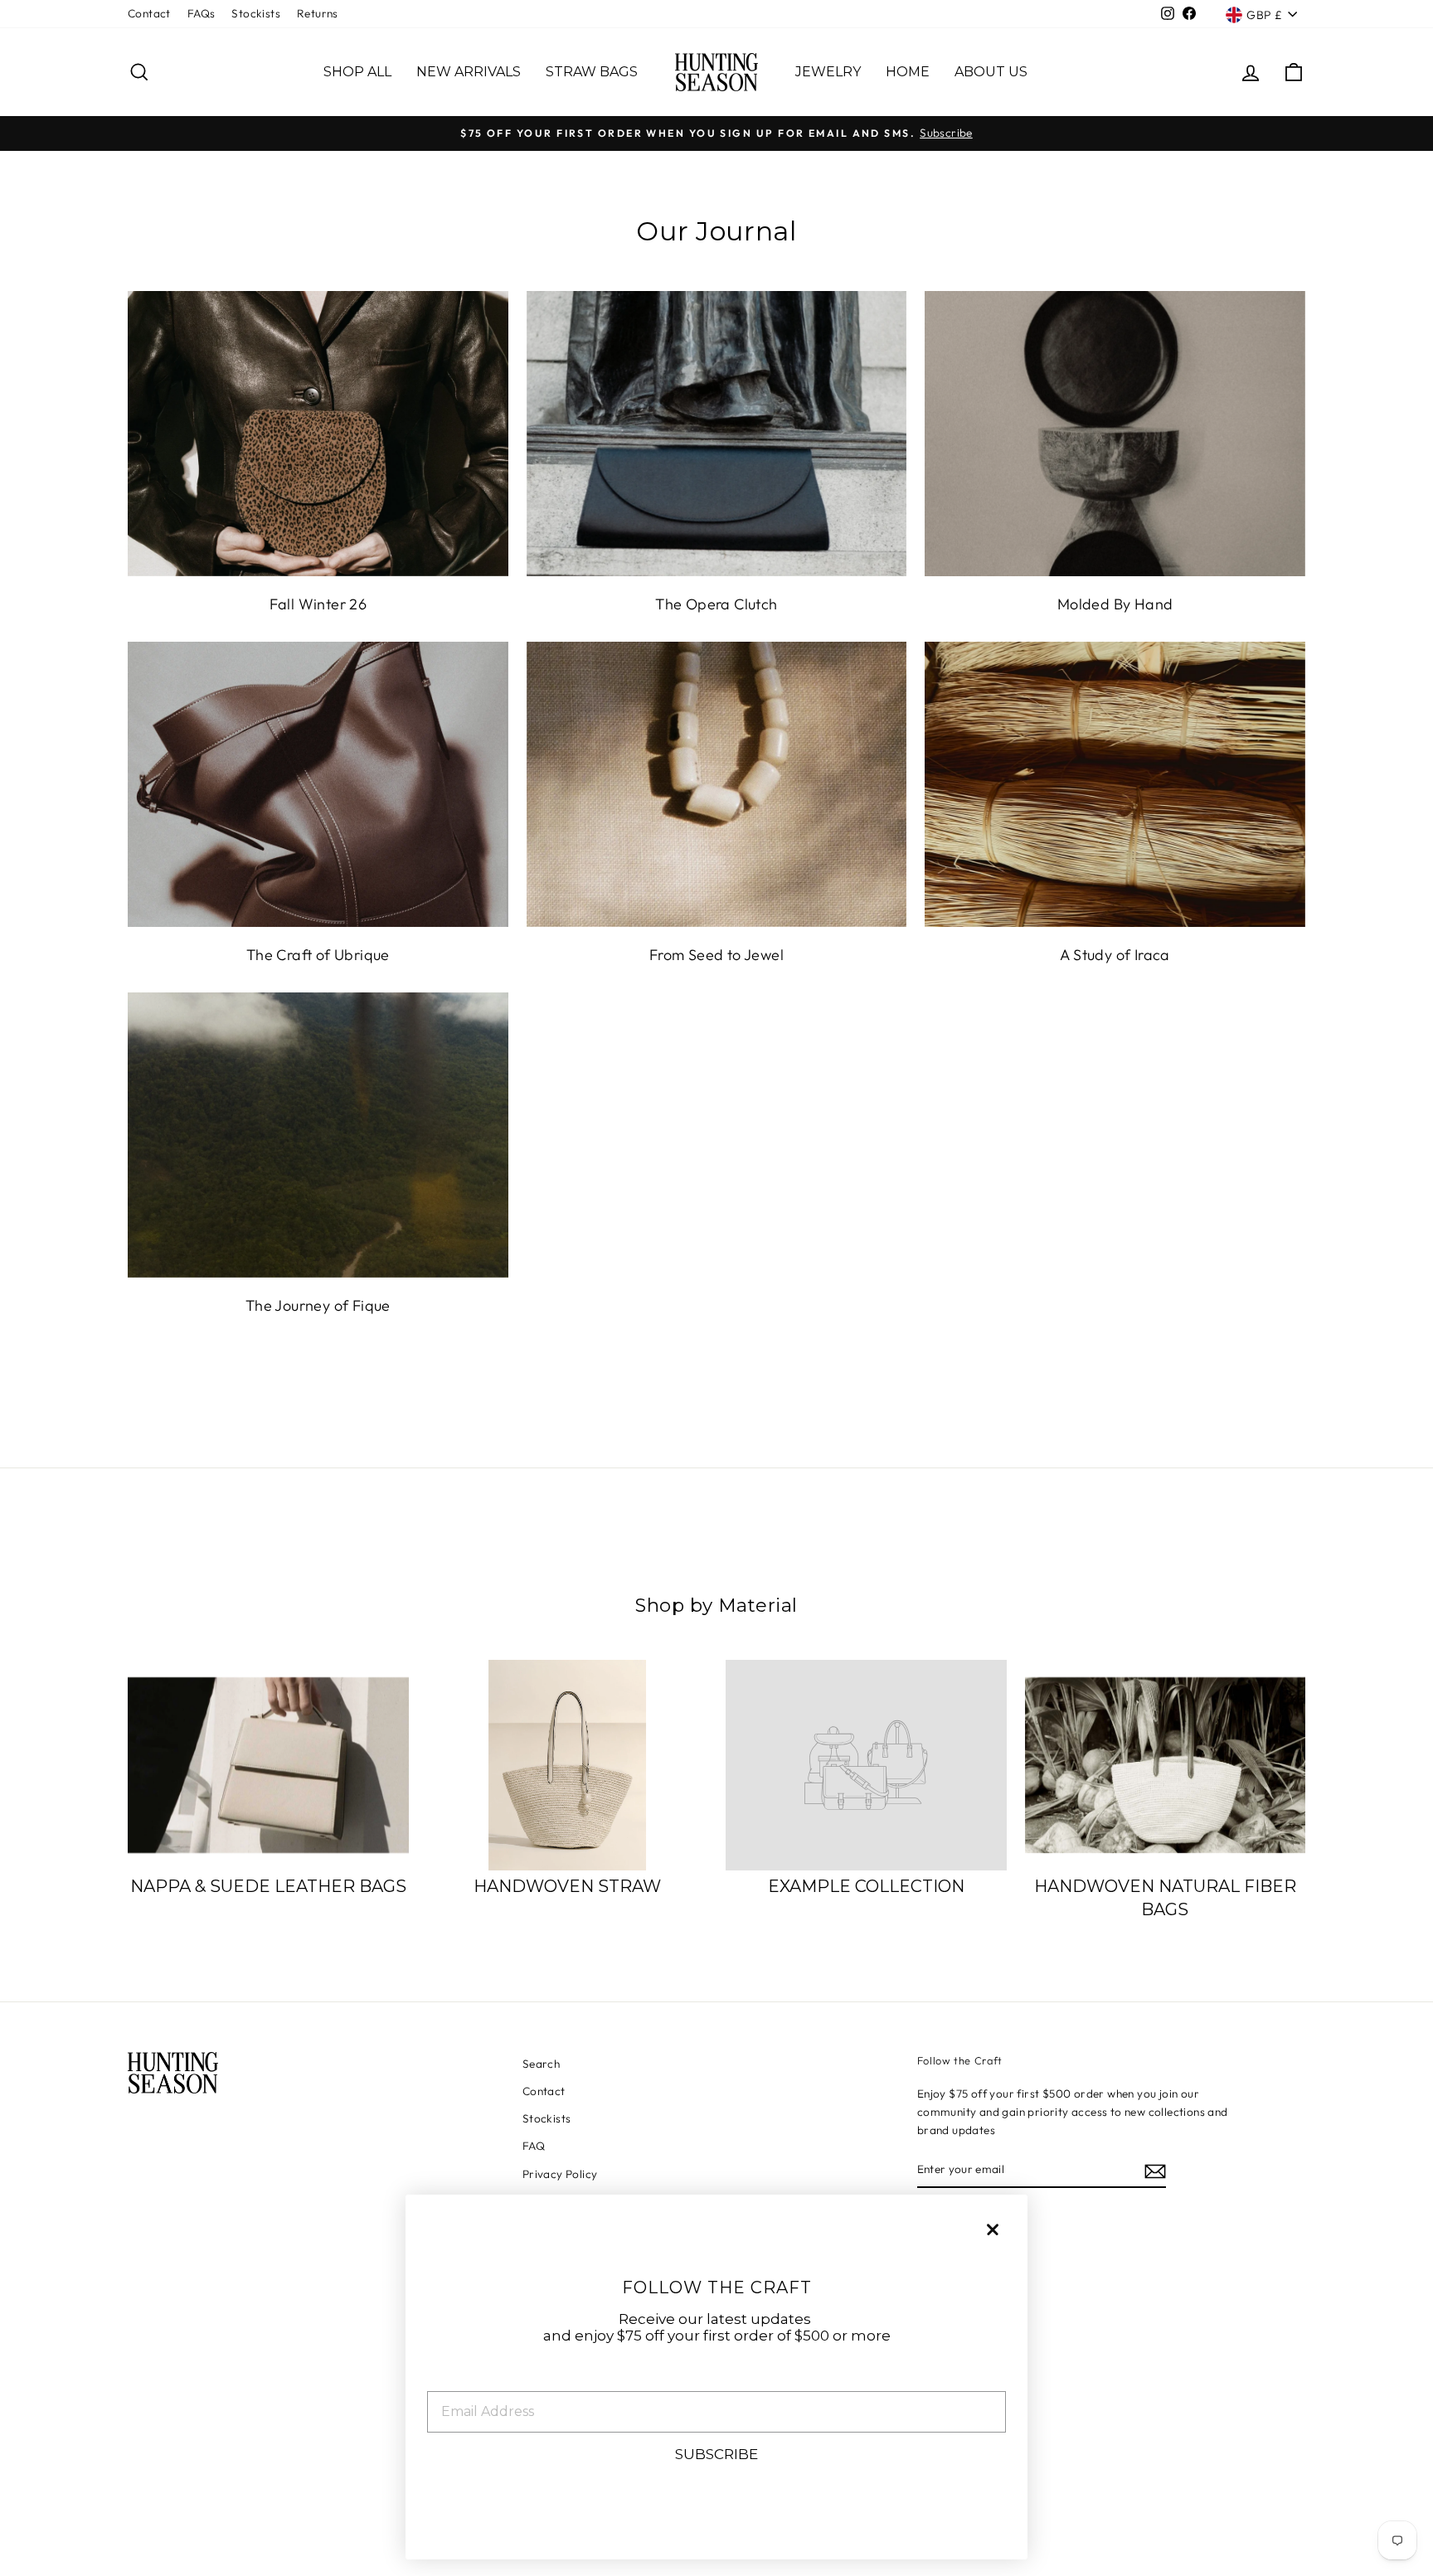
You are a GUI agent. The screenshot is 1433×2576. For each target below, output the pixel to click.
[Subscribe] (1155, 2170)
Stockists (256, 13)
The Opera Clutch (716, 604)
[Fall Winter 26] (318, 434)
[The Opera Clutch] (717, 434)
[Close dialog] (993, 2229)
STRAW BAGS (592, 72)
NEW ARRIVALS (469, 72)
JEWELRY (828, 72)
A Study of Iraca (1115, 955)
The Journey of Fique (318, 1305)
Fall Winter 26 (318, 604)
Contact (149, 13)
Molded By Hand (1115, 604)
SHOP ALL (357, 72)
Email (448, 2378)
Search (541, 2064)
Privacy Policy (560, 2174)
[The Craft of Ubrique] (318, 784)
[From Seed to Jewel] (717, 784)
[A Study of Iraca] (1115, 784)
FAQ (534, 2146)
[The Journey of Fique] (318, 1135)
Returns (318, 13)
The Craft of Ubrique (318, 955)
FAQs (202, 13)
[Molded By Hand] (1115, 434)
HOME (908, 72)
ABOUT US (991, 72)
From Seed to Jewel (716, 955)
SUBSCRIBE (716, 2454)
